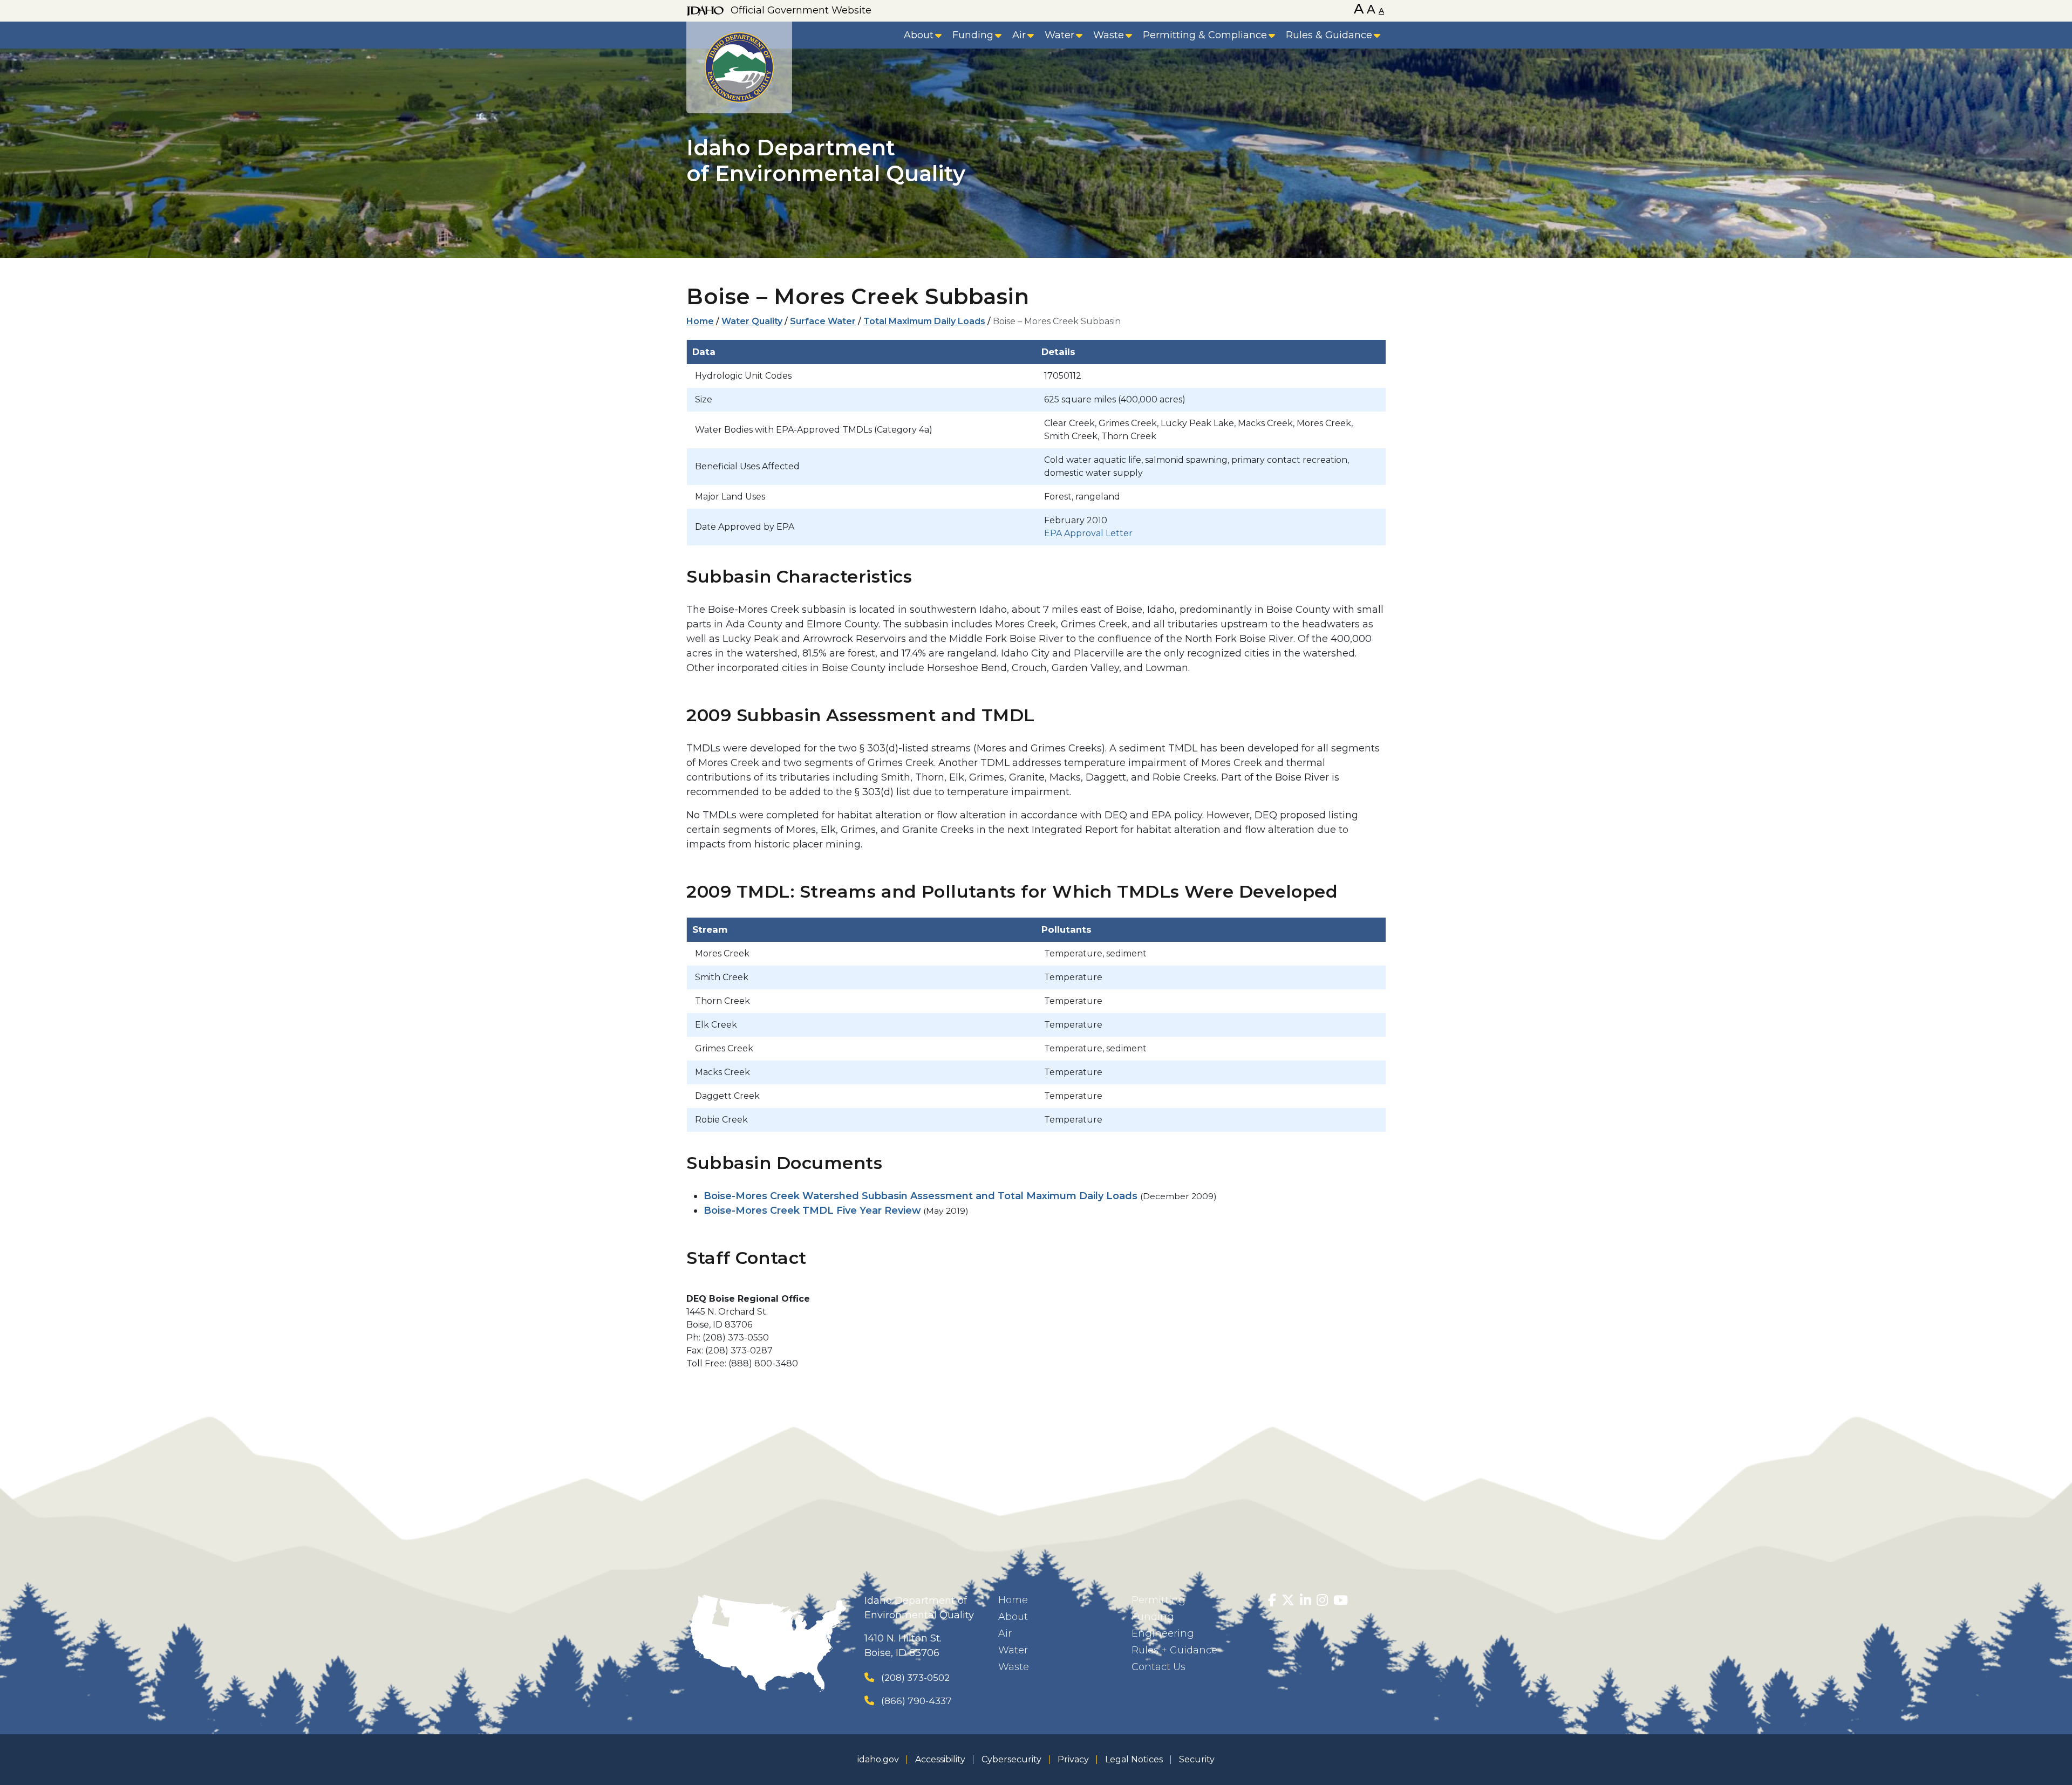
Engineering (1163, 1633)
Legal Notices (1134, 1759)
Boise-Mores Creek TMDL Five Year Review (812, 1210)
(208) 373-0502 (915, 1677)
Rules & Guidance (1329, 35)
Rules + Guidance (1174, 1650)
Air (1019, 35)
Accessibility (940, 1759)
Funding (973, 35)
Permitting (1158, 1600)
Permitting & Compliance (1205, 35)
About (919, 35)
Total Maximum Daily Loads (924, 321)
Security (1197, 1759)
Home (700, 321)
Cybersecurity (1011, 1759)
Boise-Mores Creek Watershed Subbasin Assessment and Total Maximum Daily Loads (921, 1196)
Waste (1109, 35)
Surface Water (823, 321)
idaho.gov (878, 1759)
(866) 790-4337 (916, 1701)
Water (1059, 35)
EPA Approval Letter (1088, 533)
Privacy (1073, 1759)
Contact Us (1158, 1667)
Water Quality (752, 321)
